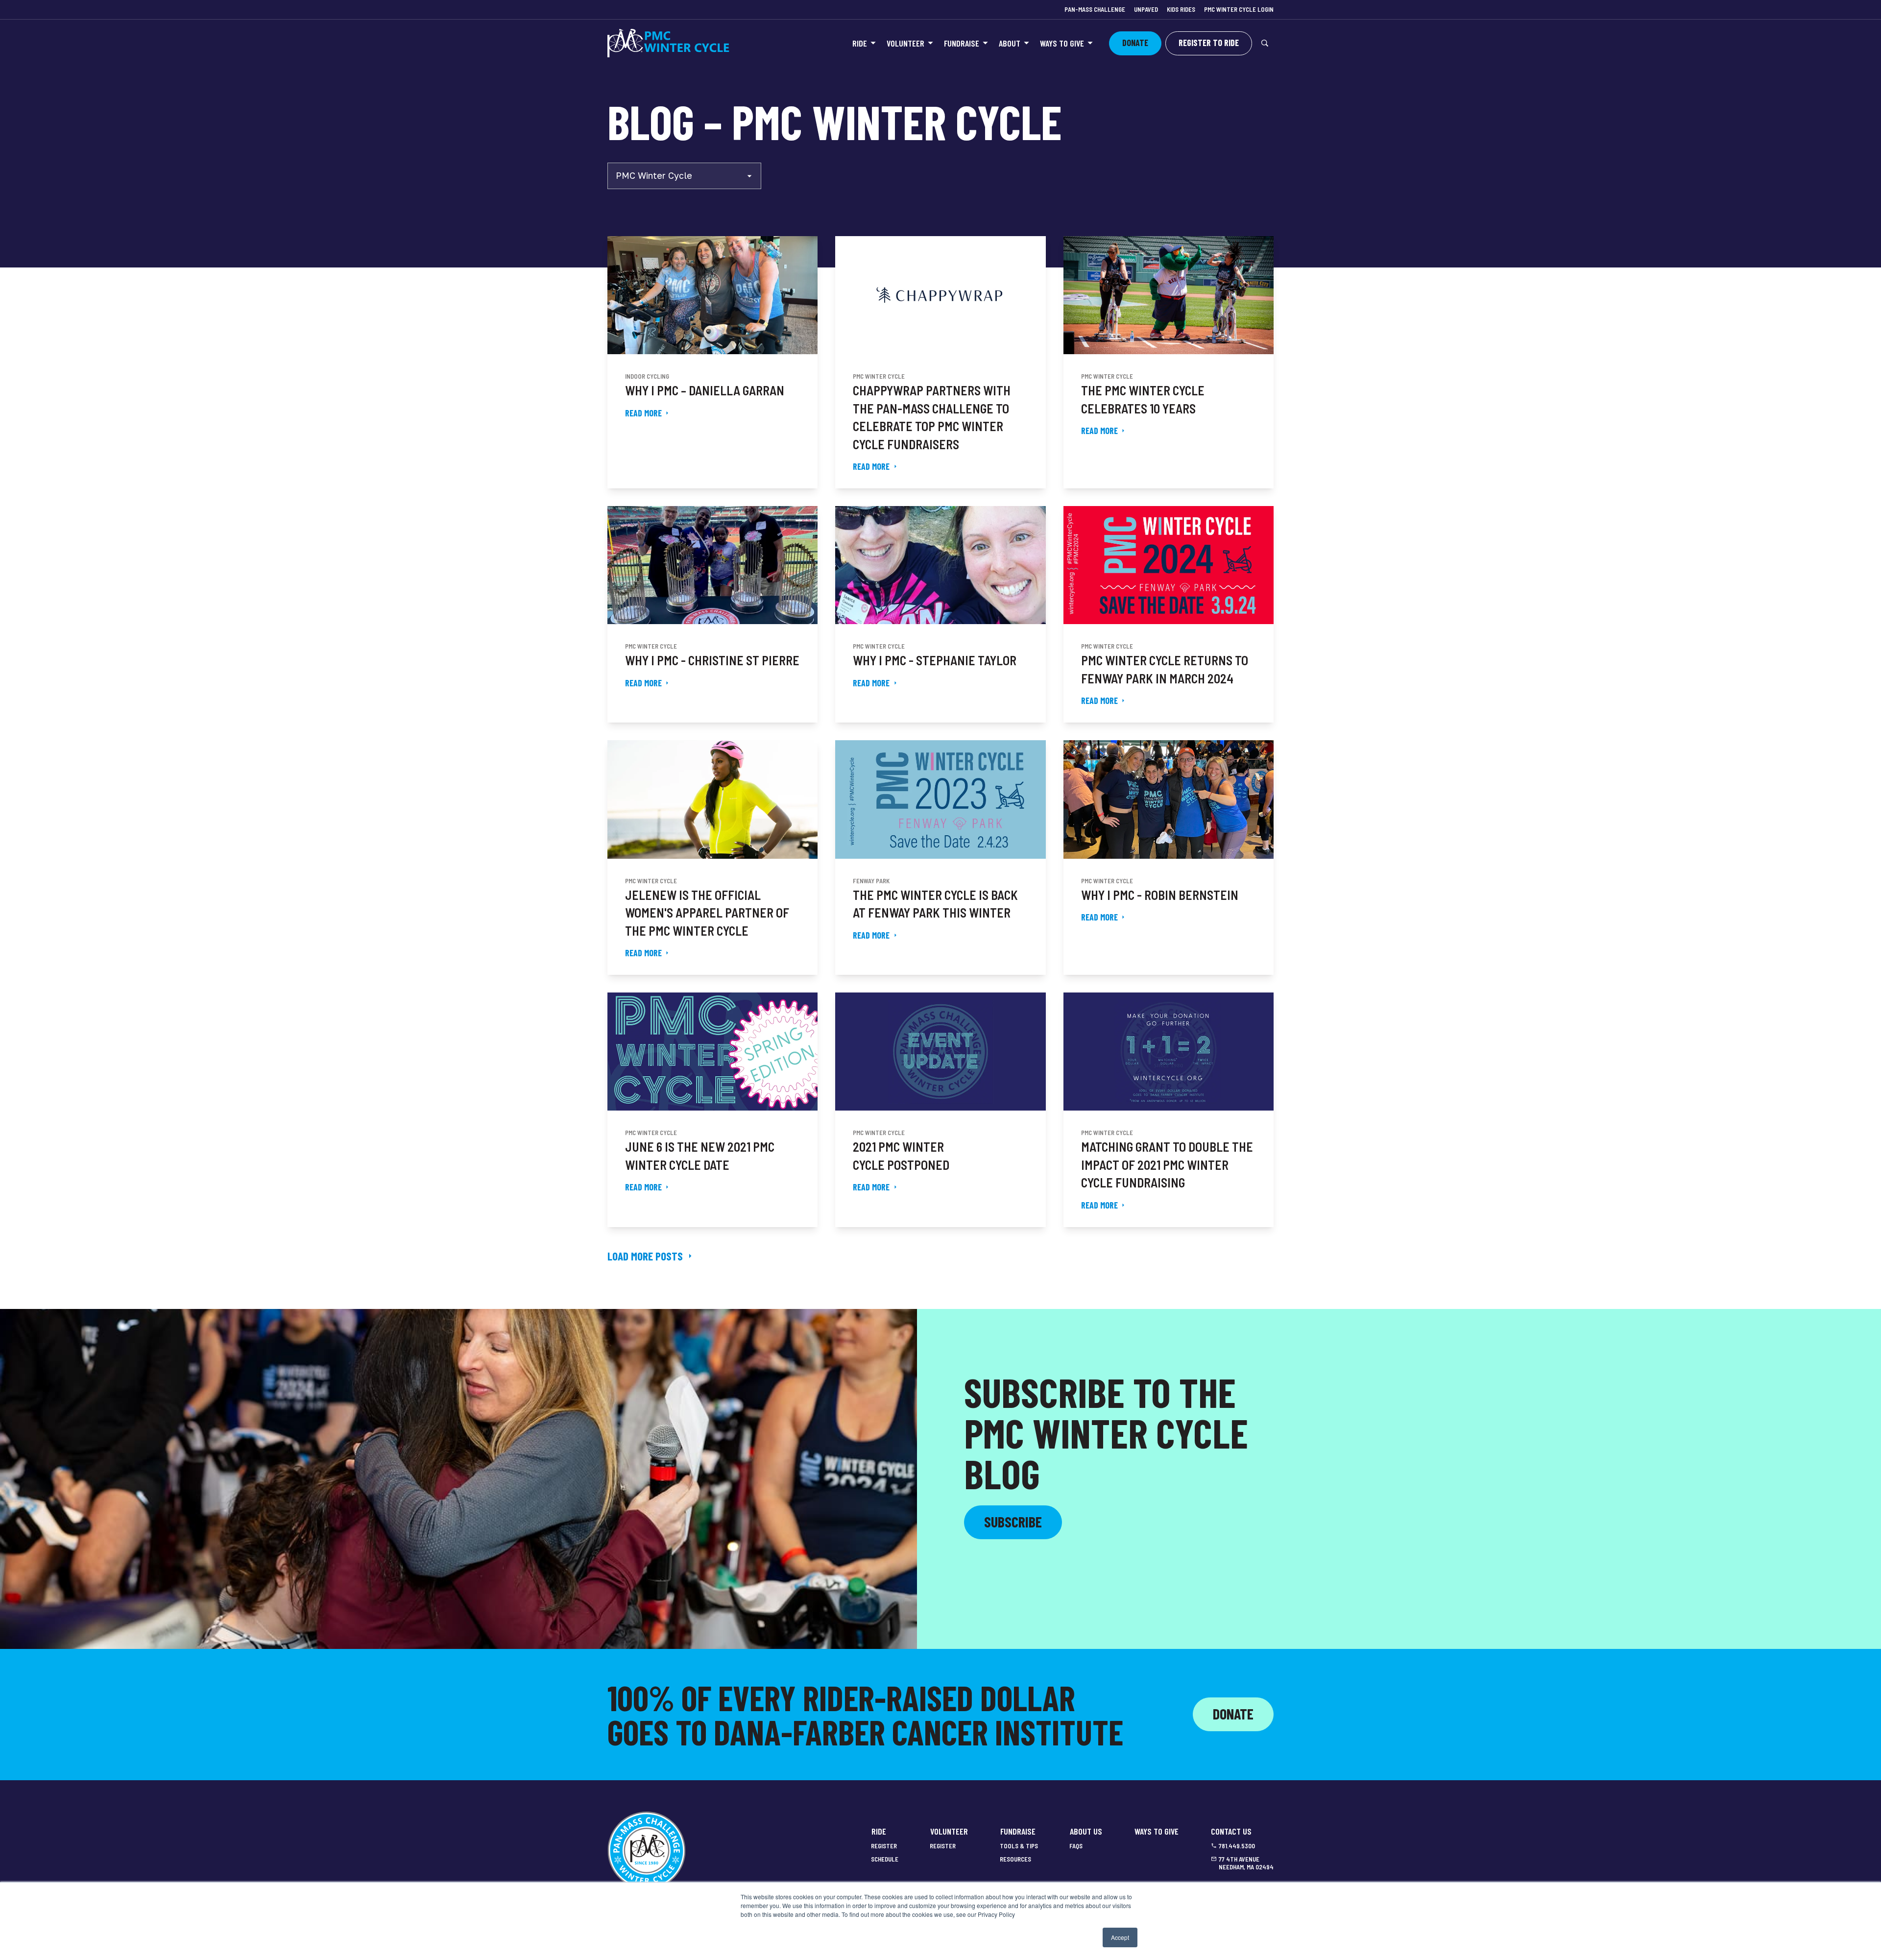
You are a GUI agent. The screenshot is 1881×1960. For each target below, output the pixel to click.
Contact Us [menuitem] (1231, 1831)
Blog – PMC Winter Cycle (835, 121)
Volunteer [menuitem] (949, 1831)
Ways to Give (1062, 43)
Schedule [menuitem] (885, 1859)
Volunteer (905, 43)
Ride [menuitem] (879, 1831)
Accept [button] (1120, 1937)
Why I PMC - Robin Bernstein (1160, 895)
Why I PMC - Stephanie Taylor (935, 660)
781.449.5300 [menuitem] (1237, 1846)
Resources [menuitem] (1015, 1859)
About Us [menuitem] (1086, 1831)
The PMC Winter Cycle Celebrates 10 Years (1143, 399)
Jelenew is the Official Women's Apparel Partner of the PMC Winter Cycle (707, 913)
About (1010, 43)
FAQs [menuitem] (1076, 1846)
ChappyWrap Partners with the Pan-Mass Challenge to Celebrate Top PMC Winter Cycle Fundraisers (932, 417)
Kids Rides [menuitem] (1181, 9)
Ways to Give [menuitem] (1157, 1831)
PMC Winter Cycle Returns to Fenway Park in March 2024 (1165, 669)
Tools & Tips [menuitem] (1019, 1846)
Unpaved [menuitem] (1146, 9)
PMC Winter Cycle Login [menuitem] (1239, 9)
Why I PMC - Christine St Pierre (712, 660)
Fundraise (962, 43)
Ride (860, 43)
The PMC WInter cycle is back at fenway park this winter (935, 904)
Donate (1233, 1714)
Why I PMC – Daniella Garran (705, 390)
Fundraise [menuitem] (1018, 1831)
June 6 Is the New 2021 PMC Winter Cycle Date (700, 1155)
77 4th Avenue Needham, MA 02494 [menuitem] (1246, 1863)
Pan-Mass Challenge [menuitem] (1095, 9)
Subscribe (1013, 1522)
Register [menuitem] (884, 1846)
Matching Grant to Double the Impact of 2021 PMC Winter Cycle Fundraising (1167, 1164)
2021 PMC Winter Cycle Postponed (901, 1155)
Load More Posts (645, 1256)
